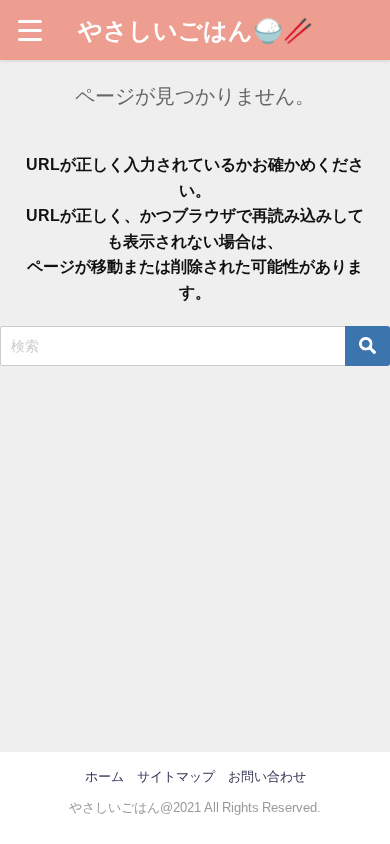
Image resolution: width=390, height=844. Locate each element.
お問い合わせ (267, 776)
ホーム (104, 776)
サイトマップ (176, 776)
